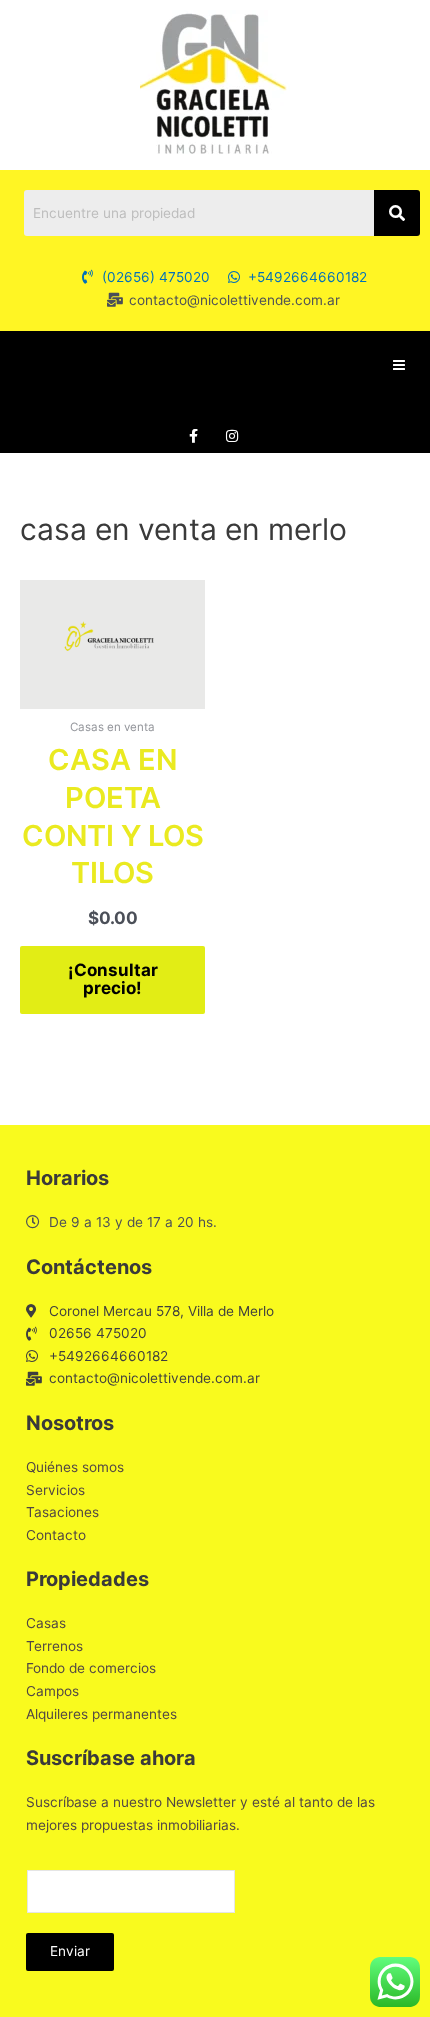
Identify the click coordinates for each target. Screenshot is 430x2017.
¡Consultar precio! (113, 979)
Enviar (70, 1951)
